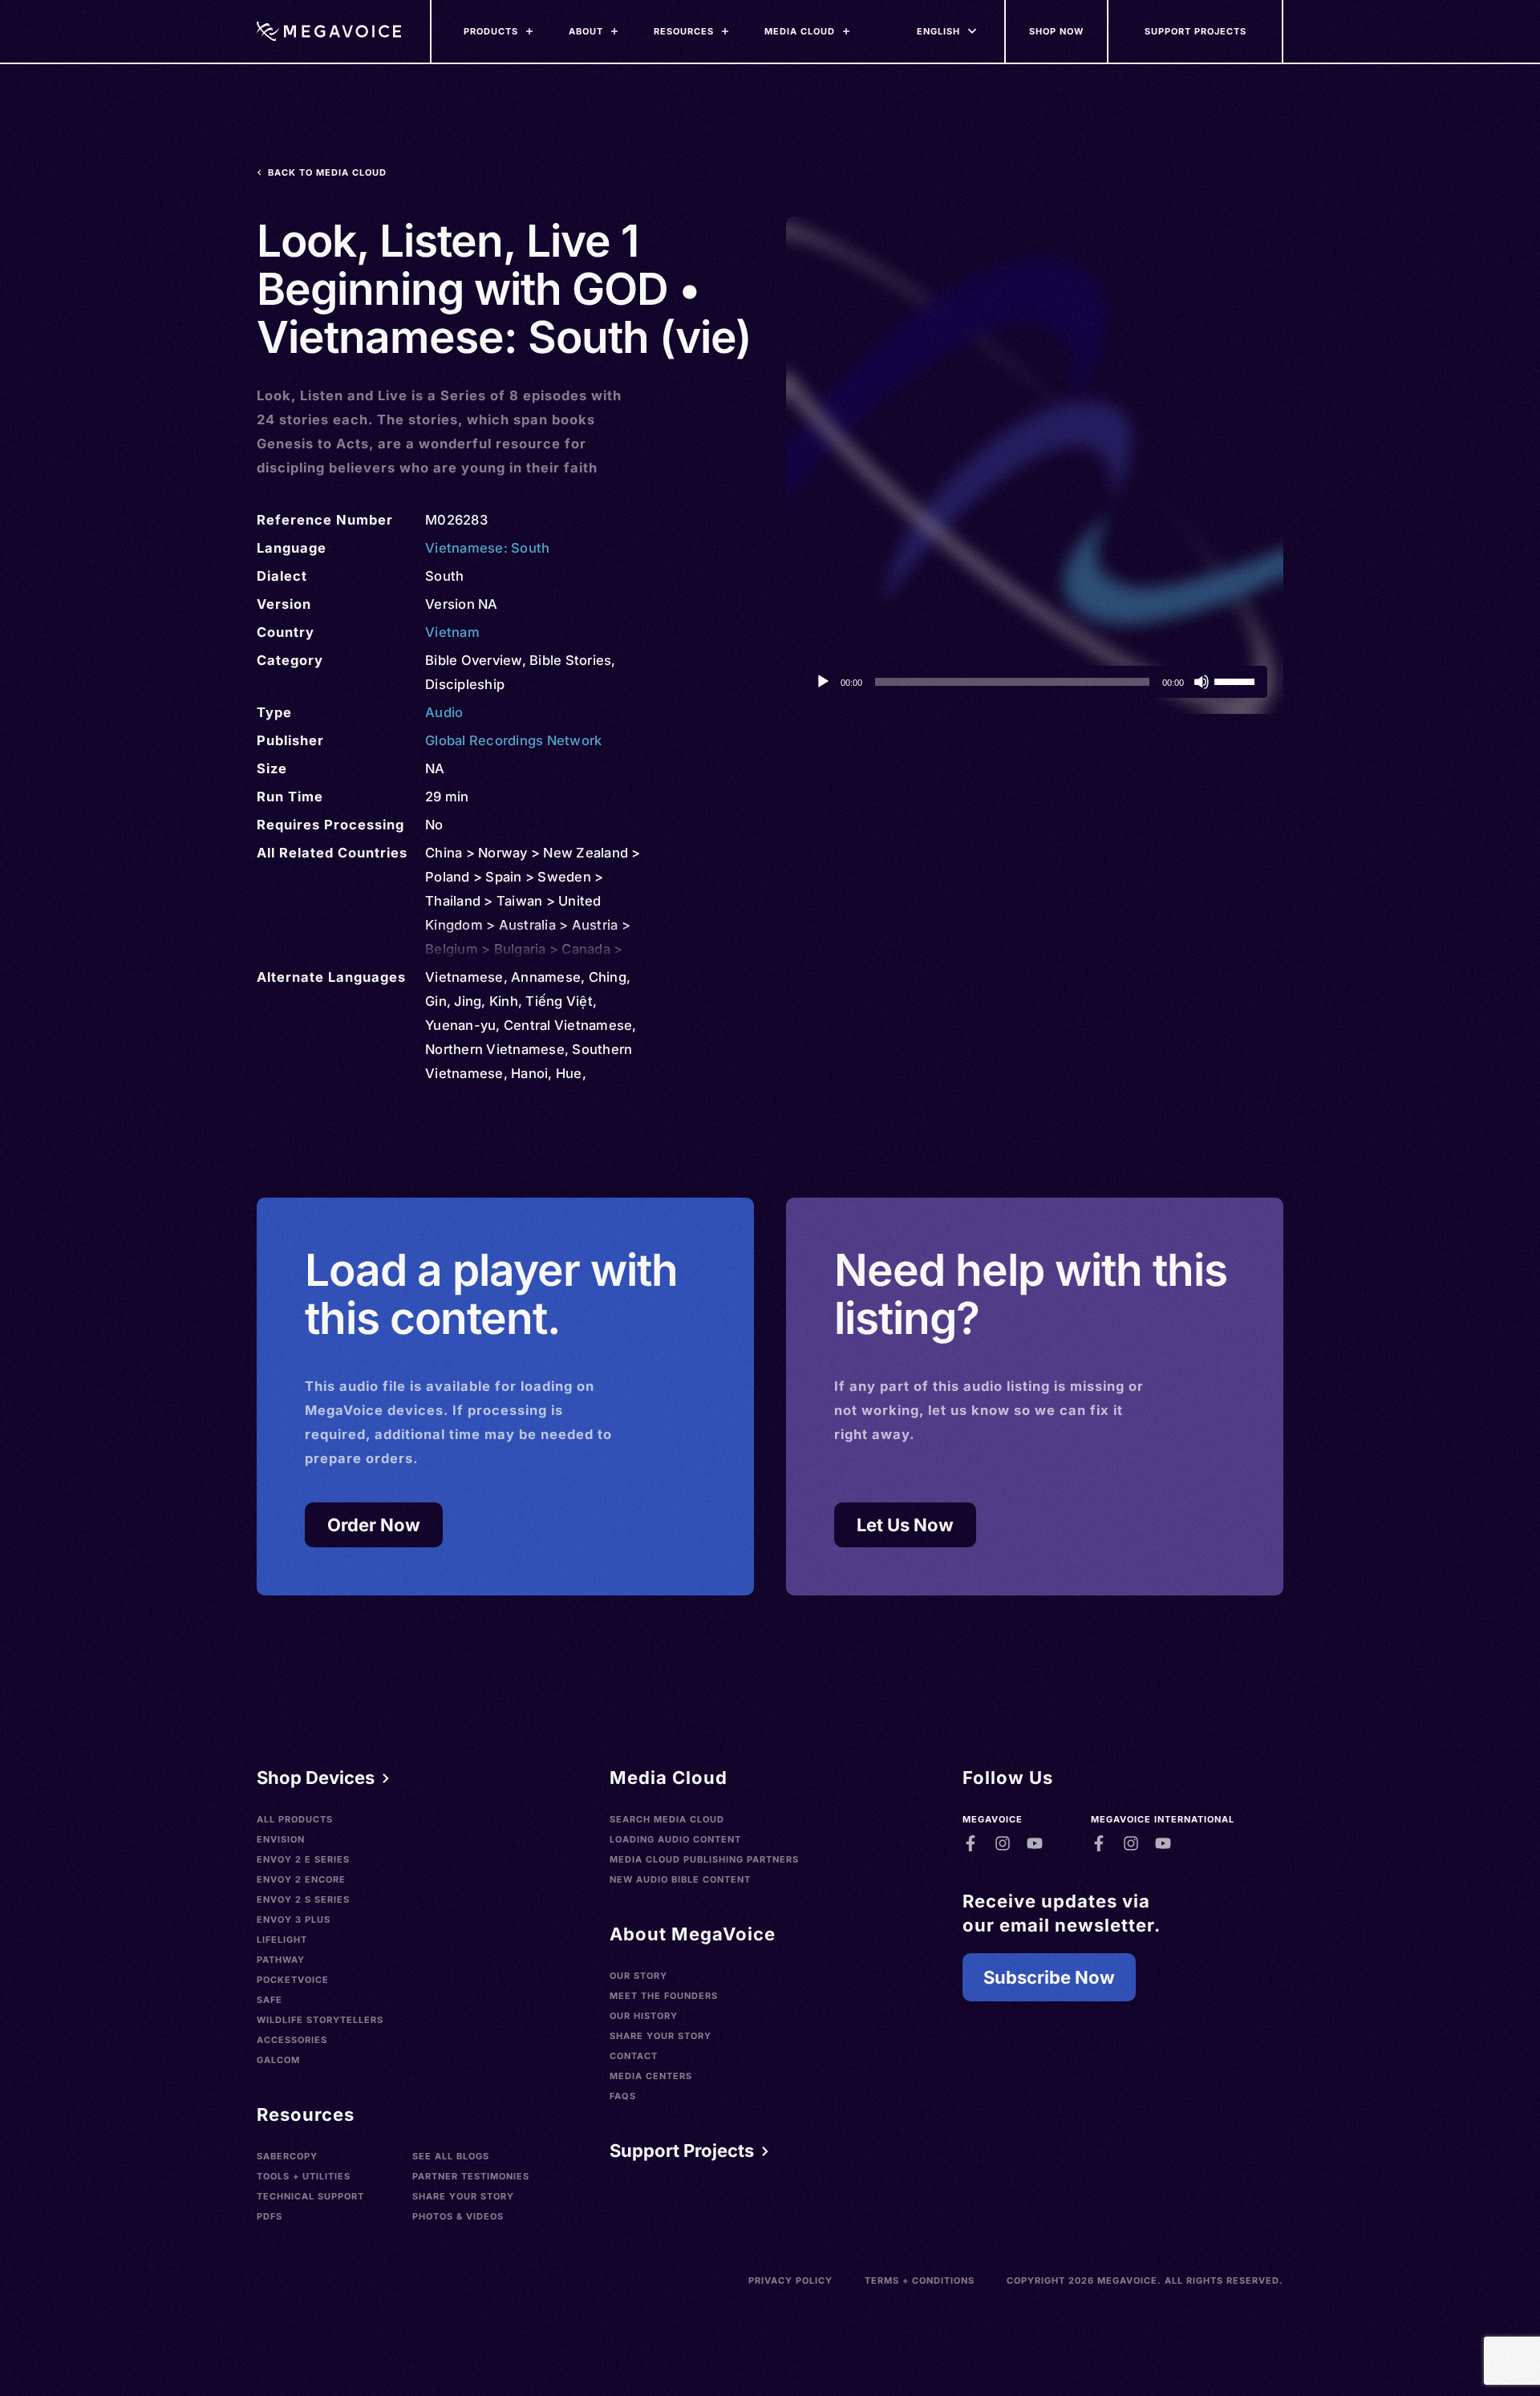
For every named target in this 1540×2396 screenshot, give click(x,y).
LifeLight (282, 1940)
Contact (634, 2056)
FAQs (623, 2096)
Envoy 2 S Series (303, 1899)
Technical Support (310, 2196)
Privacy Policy (790, 2280)
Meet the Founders (664, 1996)
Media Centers (651, 2076)
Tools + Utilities (304, 2176)
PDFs (269, 2216)
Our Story (638, 1976)
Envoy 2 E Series (303, 1859)
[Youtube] (1035, 1843)
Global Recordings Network (513, 740)
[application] (1035, 682)
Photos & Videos (458, 2216)
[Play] (823, 682)
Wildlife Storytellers (320, 2020)
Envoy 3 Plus (294, 1920)
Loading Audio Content (675, 1839)
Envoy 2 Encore (301, 1879)
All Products (295, 1819)
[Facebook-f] (971, 1843)
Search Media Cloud (667, 1819)
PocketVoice (293, 1980)
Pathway (281, 1960)
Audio (444, 712)
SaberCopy (287, 2156)
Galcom (278, 2060)
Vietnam (452, 632)
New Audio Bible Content (680, 1879)
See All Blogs (451, 2156)
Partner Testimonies (471, 2176)
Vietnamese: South (487, 548)
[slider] (1237, 680)
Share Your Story (463, 2196)
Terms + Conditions (920, 2280)
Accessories (292, 2040)
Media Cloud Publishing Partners (704, 1859)
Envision (281, 1839)
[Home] (329, 31)
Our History (644, 2016)
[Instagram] (1003, 1843)
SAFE (269, 2000)
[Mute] (1202, 682)
